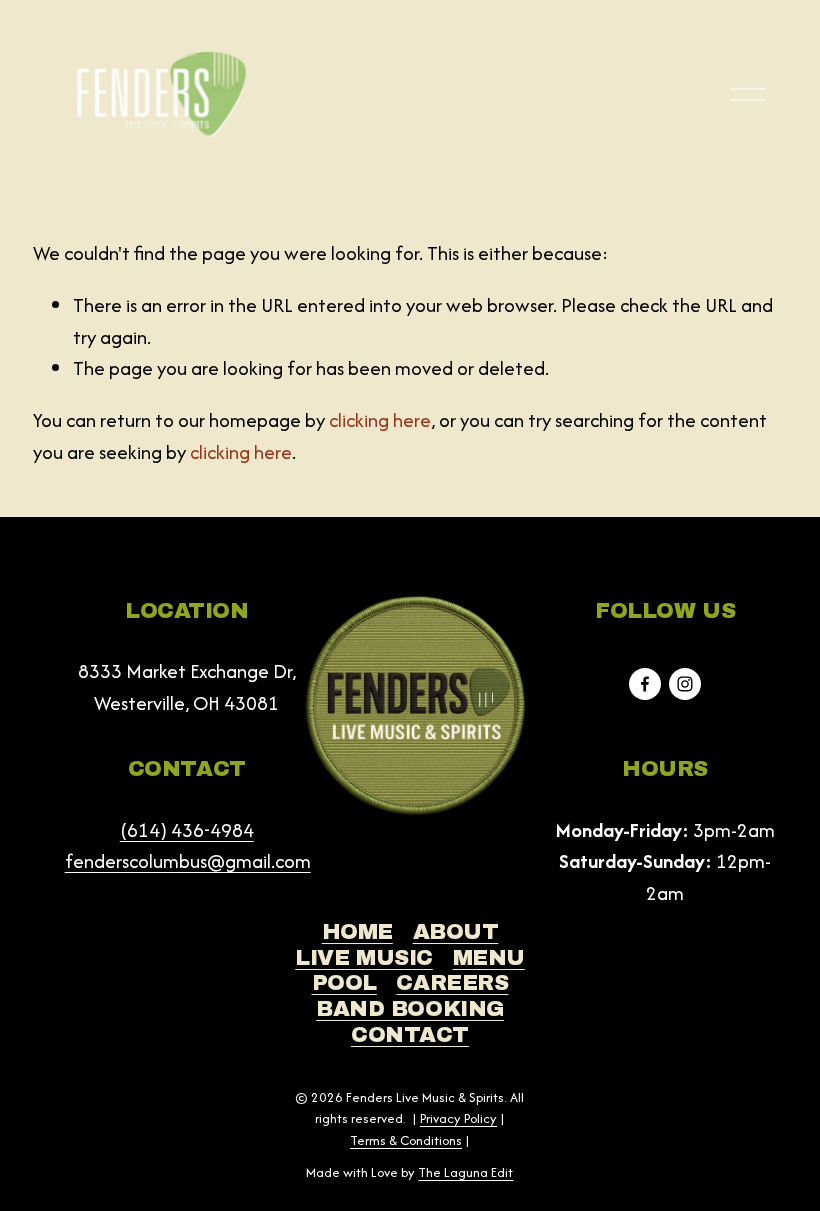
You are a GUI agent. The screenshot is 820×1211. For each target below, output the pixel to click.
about (456, 932)
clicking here (380, 420)
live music (364, 958)
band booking (410, 1009)
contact (410, 1035)
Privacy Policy (458, 1118)
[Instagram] (685, 684)
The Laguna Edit (465, 1172)
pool (344, 983)
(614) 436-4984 (187, 830)
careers (452, 983)
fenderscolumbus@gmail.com (188, 861)
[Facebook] (645, 684)
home (357, 932)
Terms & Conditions (406, 1140)
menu (489, 958)
